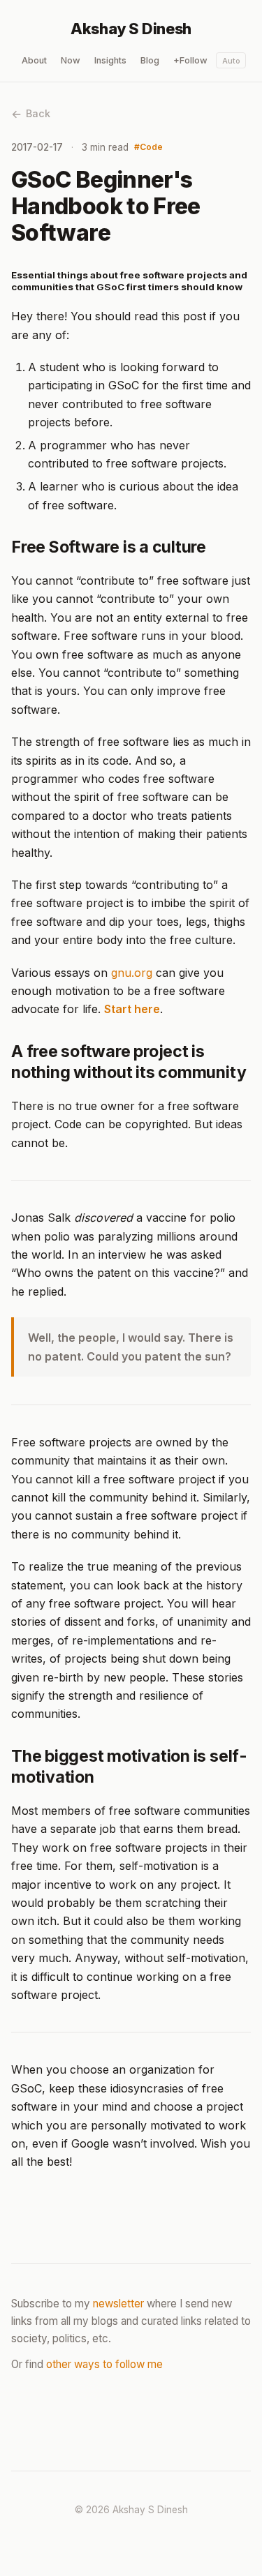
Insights (110, 60)
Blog (150, 60)
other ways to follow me (104, 2364)
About (34, 60)
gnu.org (132, 973)
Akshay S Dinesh (131, 29)
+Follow (190, 60)
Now (71, 60)
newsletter (118, 2304)
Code (151, 147)
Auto (231, 61)
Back (38, 113)
